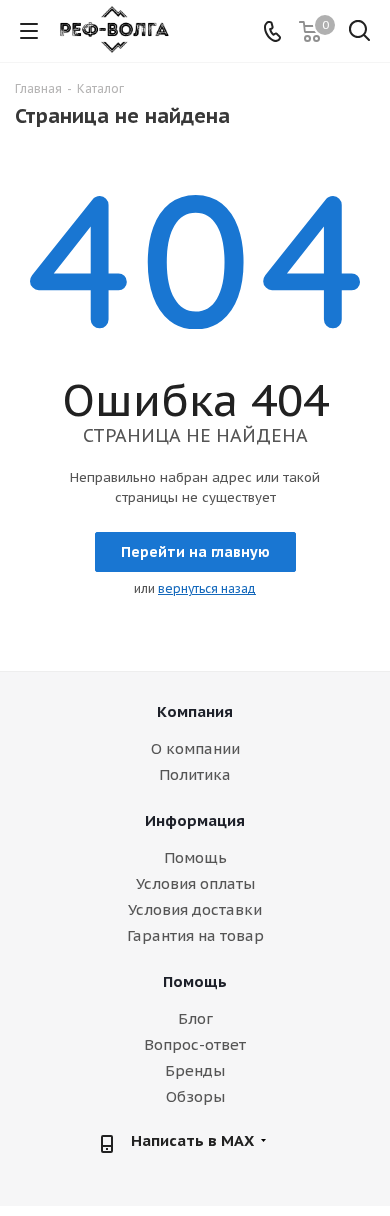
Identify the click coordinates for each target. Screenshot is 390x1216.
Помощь (195, 857)
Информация (195, 820)
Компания (195, 711)
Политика (195, 774)
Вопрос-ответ (195, 1044)
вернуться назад (207, 588)
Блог (195, 1018)
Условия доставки (195, 909)
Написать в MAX (192, 1140)
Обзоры (195, 1096)
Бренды (195, 1070)
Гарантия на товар (195, 935)
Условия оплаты (195, 883)
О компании (195, 748)
